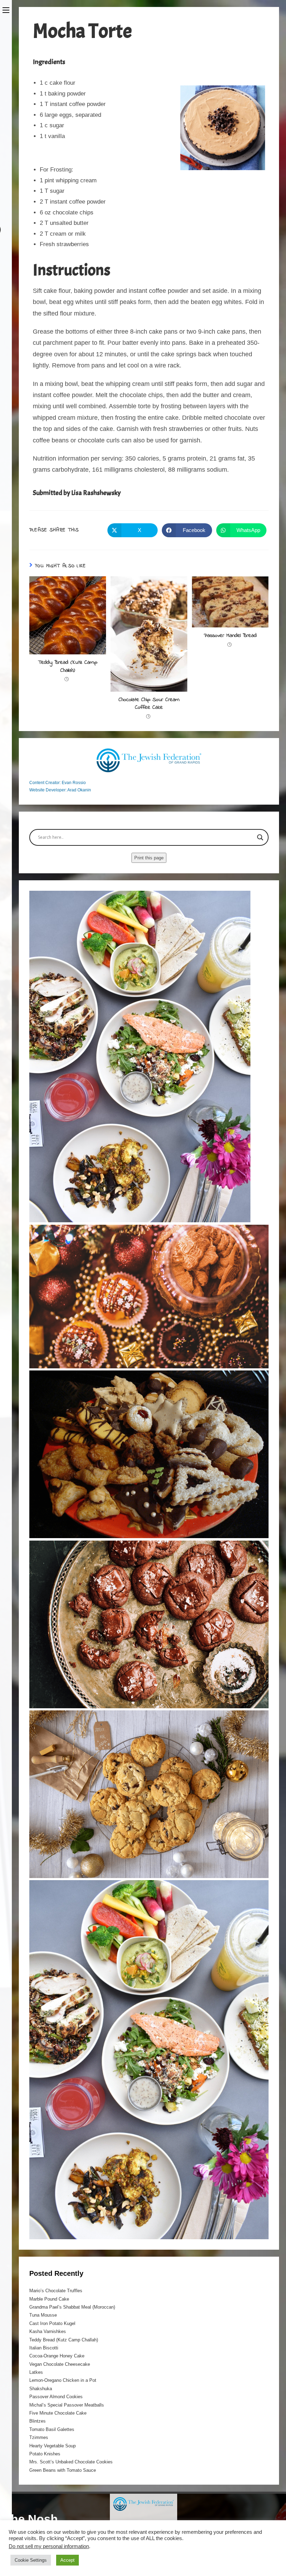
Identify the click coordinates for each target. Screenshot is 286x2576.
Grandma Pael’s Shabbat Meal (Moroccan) (72, 2307)
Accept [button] (67, 2560)
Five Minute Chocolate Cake (58, 2413)
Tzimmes (39, 2437)
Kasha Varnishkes (48, 2331)
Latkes (36, 2372)
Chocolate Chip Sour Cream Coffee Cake (149, 704)
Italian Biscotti (44, 2348)
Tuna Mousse (43, 2315)
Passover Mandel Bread (230, 636)
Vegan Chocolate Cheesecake (60, 2364)
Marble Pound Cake (49, 2299)
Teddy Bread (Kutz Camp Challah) (68, 666)
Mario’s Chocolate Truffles (56, 2291)
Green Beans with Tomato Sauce (63, 2470)
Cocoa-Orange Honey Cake (57, 2356)
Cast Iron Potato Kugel (52, 2323)
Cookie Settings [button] (31, 2560)
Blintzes (37, 2421)
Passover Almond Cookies (56, 2397)
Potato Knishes (45, 2454)
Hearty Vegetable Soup (52, 2446)
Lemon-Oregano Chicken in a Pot (63, 2380)
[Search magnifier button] (260, 837)
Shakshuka (41, 2389)
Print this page (149, 858)
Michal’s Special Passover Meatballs (67, 2405)
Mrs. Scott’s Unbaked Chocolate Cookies (71, 2462)
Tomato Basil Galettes (52, 2429)
